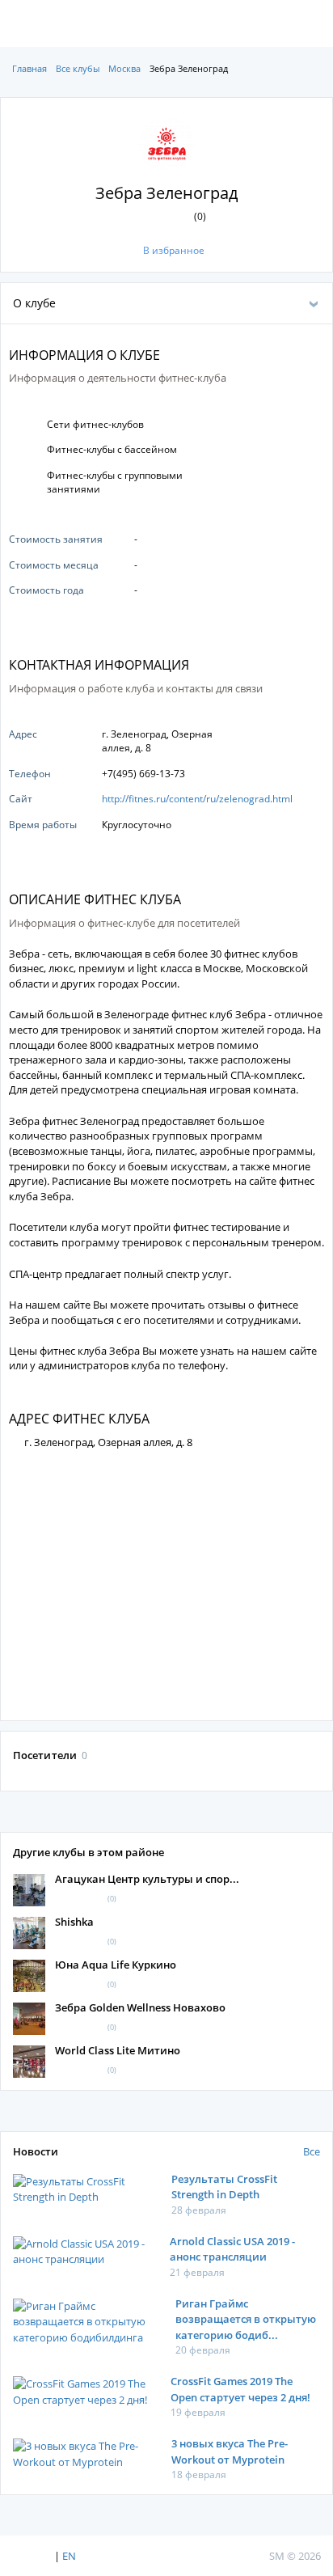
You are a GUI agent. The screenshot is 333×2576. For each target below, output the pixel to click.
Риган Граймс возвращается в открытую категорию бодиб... (246, 2319)
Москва (124, 68)
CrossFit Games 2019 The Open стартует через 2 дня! (240, 2389)
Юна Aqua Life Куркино (116, 1965)
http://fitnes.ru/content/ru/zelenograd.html (197, 799)
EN (69, 2556)
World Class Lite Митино (118, 2050)
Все (312, 2151)
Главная (30, 68)
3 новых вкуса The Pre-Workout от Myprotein (230, 2451)
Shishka (74, 1922)
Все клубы (78, 68)
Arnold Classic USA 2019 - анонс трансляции (232, 2249)
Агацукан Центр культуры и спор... (147, 1879)
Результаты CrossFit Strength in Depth (224, 2187)
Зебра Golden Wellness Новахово (140, 2007)
